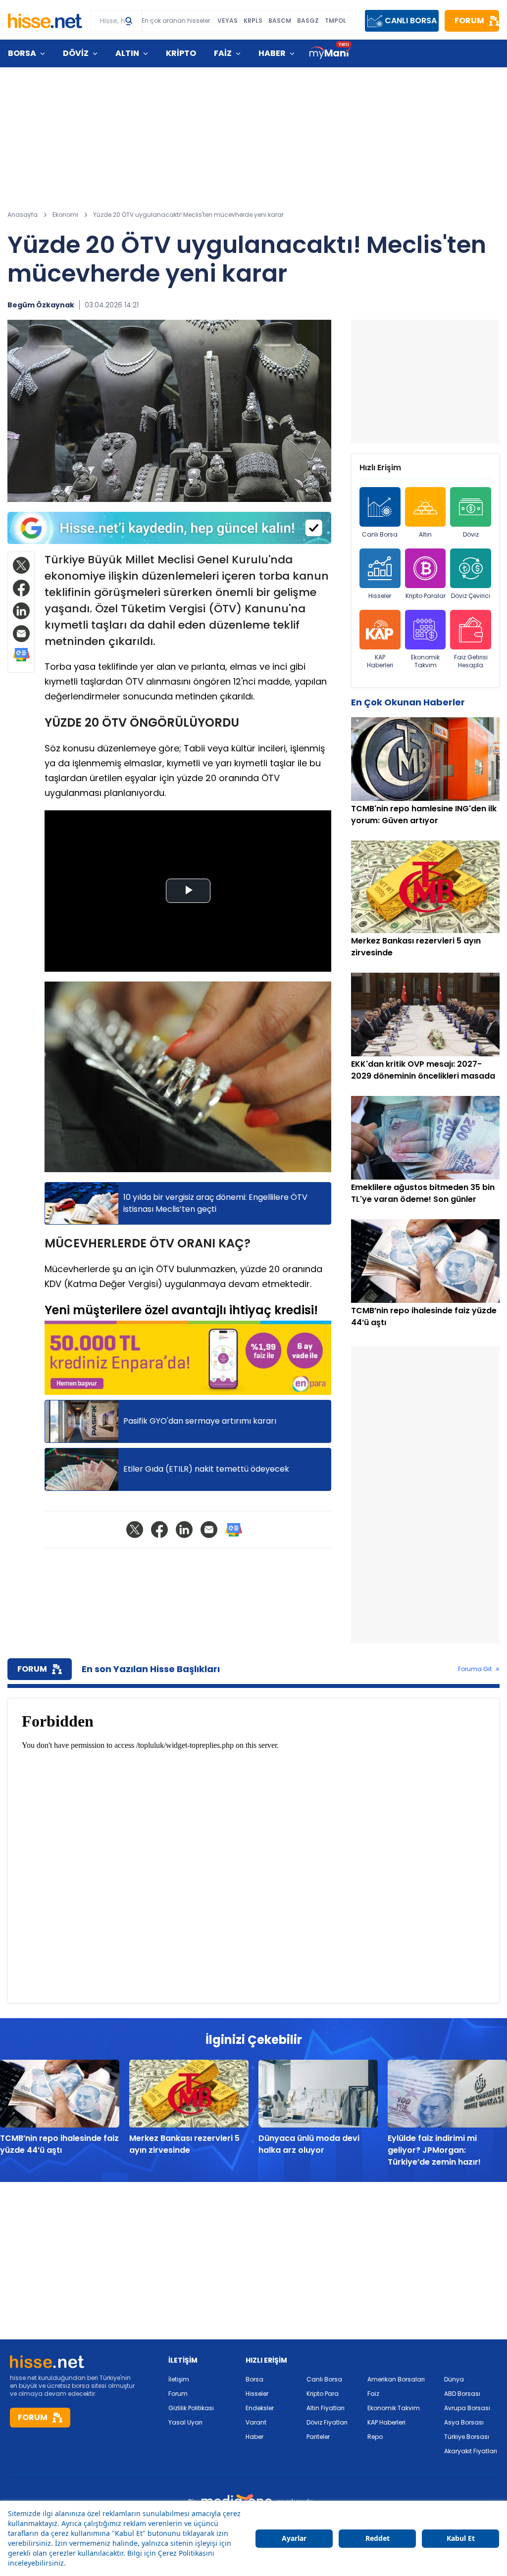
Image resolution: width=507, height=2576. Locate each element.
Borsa (254, 2379)
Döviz (471, 534)
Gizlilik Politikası (191, 2408)
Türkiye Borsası (467, 2437)
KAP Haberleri (380, 661)
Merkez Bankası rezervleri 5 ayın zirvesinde (184, 2144)
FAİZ (223, 53)
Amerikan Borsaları (396, 2379)
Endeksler (260, 2408)
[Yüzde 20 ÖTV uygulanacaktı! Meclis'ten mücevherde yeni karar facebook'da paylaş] (21, 588)
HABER (272, 53)
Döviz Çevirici (471, 596)
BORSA (22, 53)
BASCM (280, 21)
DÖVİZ (76, 53)
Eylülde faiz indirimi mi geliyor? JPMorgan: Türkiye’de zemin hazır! (434, 2150)
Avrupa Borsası (467, 2408)
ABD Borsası (462, 2394)
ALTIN (127, 53)
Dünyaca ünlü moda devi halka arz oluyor (309, 2144)
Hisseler (380, 596)
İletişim (179, 2379)
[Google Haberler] (21, 655)
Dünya (454, 2379)
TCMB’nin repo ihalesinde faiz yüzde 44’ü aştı (59, 2144)
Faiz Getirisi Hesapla (471, 661)
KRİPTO (181, 53)
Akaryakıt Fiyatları (471, 2451)
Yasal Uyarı (185, 2422)
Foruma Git (475, 1669)
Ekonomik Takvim (425, 661)
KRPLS (253, 21)
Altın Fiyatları (326, 2408)
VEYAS (228, 21)
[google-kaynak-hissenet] (169, 528)
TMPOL (335, 21)
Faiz (373, 2394)
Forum (178, 2394)
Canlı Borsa (380, 534)
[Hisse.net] (45, 21)
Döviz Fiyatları (327, 2422)
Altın (425, 534)
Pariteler (318, 2437)
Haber (254, 2437)
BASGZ (308, 21)
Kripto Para (323, 2394)
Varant (256, 2422)
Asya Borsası (464, 2422)
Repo (375, 2437)
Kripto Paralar (426, 596)
